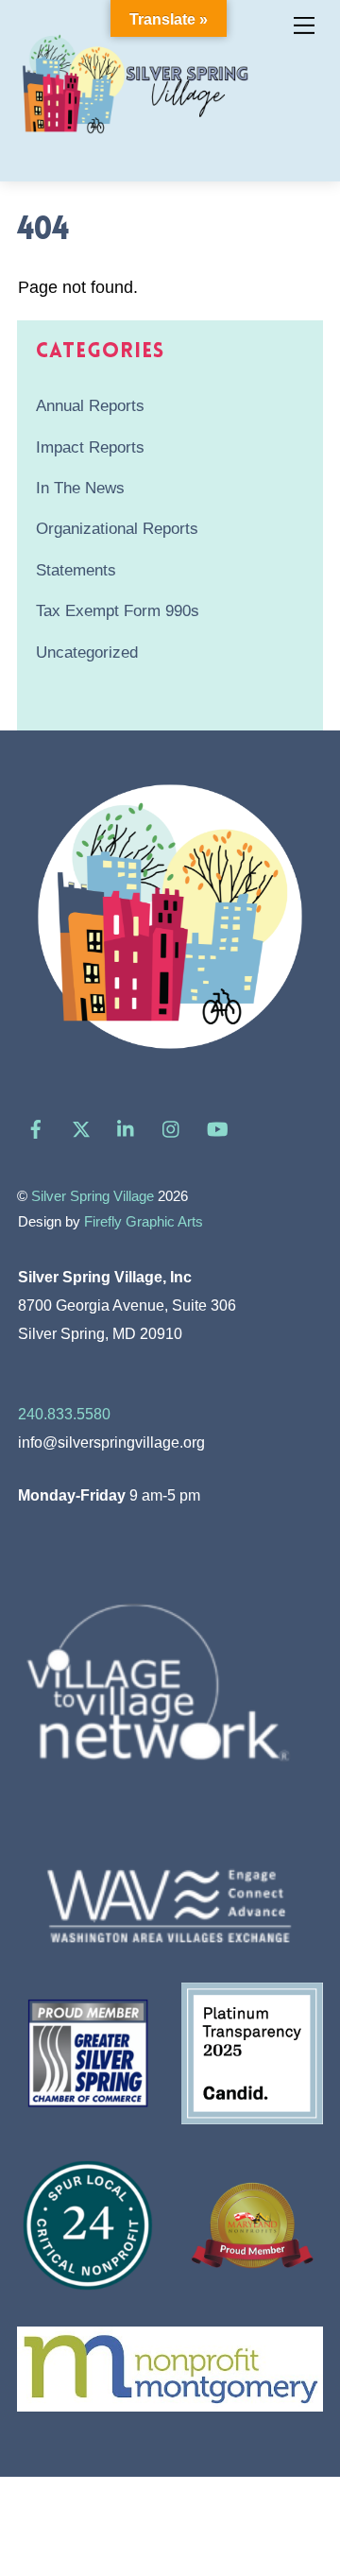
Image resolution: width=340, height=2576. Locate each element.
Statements (76, 570)
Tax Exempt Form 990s (118, 611)
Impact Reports (90, 447)
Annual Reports (90, 406)
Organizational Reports (117, 529)
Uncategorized (87, 653)
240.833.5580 (64, 1414)
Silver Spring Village (93, 1196)
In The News (80, 488)
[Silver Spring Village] (135, 145)
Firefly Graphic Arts (144, 1222)
